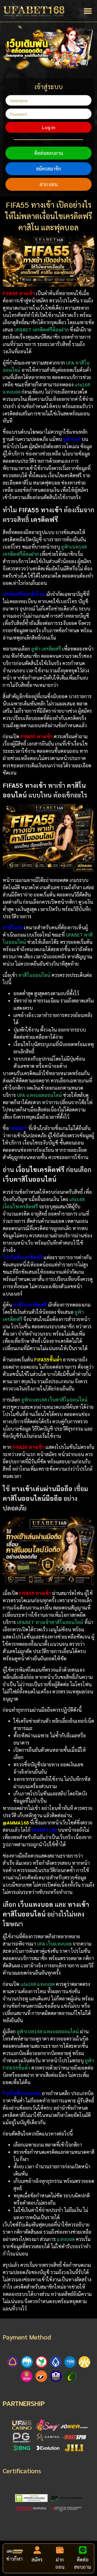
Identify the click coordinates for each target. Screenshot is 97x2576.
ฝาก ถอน (49, 184)
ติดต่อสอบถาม (49, 153)
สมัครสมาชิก (49, 169)
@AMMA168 (16, 1822)
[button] (88, 11)
